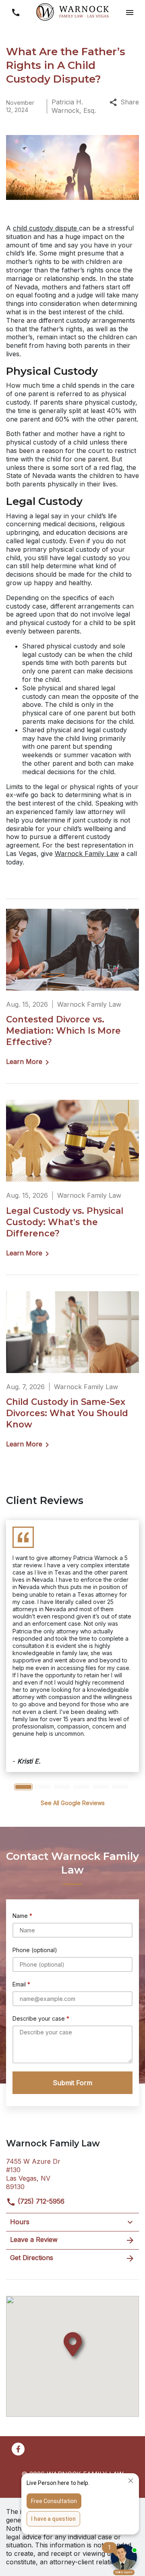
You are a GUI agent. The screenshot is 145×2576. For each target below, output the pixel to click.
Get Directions (32, 2258)
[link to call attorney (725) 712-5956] (16, 13)
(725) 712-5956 (40, 2201)
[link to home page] (72, 12)
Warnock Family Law (87, 854)
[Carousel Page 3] (62, 1787)
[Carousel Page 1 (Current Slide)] (23, 1787)
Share (130, 102)
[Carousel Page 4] (81, 1787)
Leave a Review (34, 2239)
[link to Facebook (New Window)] (18, 2449)
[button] (129, 13)
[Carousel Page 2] (43, 1787)
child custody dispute (46, 228)
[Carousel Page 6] (120, 1787)
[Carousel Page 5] (101, 1787)
